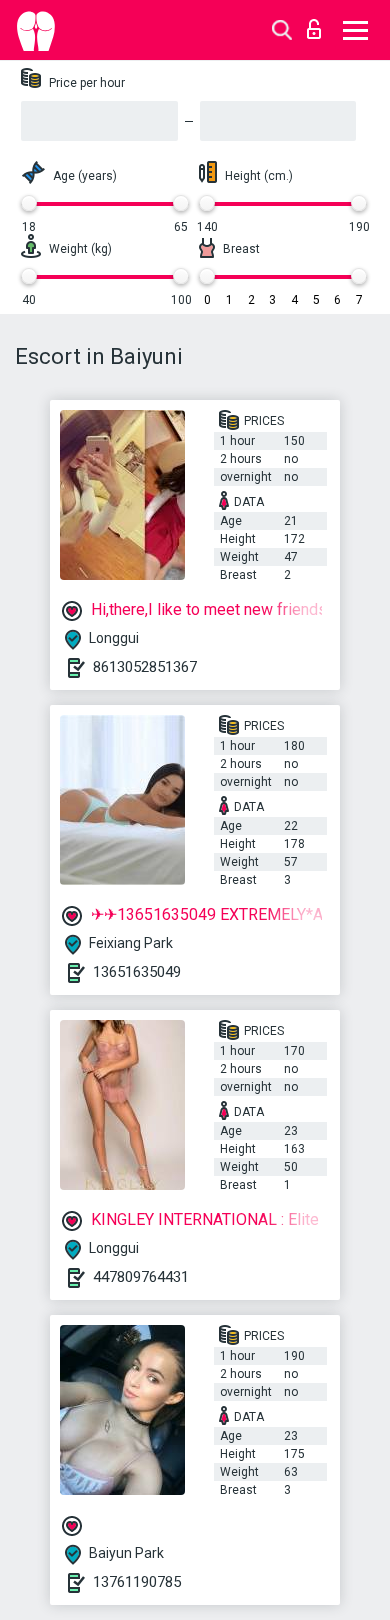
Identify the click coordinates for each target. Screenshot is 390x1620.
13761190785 (137, 1582)
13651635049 (137, 972)
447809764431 (141, 1277)
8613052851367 (145, 667)
